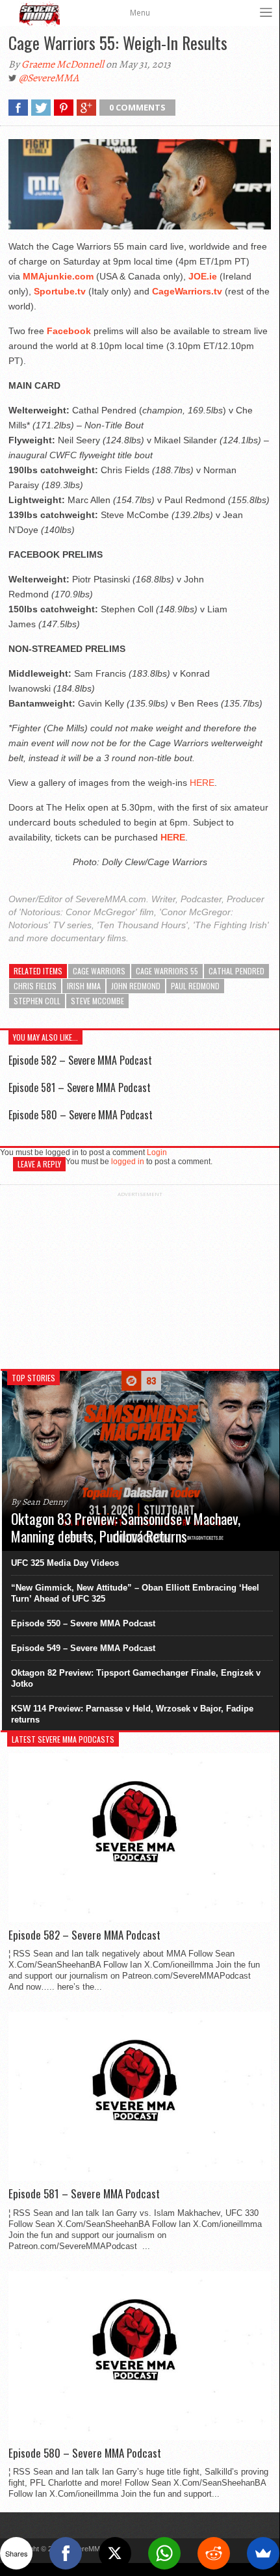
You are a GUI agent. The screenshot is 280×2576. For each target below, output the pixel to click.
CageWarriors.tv (187, 291)
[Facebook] (66, 2553)
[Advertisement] (140, 1279)
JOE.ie (203, 276)
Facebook (69, 331)
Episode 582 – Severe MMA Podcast (80, 1060)
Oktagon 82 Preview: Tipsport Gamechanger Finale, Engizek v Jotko (136, 1678)
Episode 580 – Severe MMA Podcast (81, 1115)
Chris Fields (35, 986)
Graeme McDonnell (63, 64)
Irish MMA (84, 986)
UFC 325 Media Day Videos (65, 1563)
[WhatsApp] (164, 2553)
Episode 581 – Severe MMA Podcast (80, 1087)
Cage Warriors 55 (167, 971)
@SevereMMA (49, 78)
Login (157, 1152)
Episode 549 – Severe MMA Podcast (83, 1648)
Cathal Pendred (236, 971)
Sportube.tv (60, 291)
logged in (128, 1162)
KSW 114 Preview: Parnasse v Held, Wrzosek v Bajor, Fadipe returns (132, 1714)
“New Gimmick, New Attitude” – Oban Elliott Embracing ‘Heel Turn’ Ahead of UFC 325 (135, 1593)
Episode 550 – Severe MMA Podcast (83, 1623)
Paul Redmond (195, 986)
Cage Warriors (99, 971)
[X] (115, 2553)
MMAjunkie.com (58, 276)
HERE (202, 783)
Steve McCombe (97, 1001)
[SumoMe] (263, 2553)
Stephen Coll (37, 1001)
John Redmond (136, 986)
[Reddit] (214, 2553)
